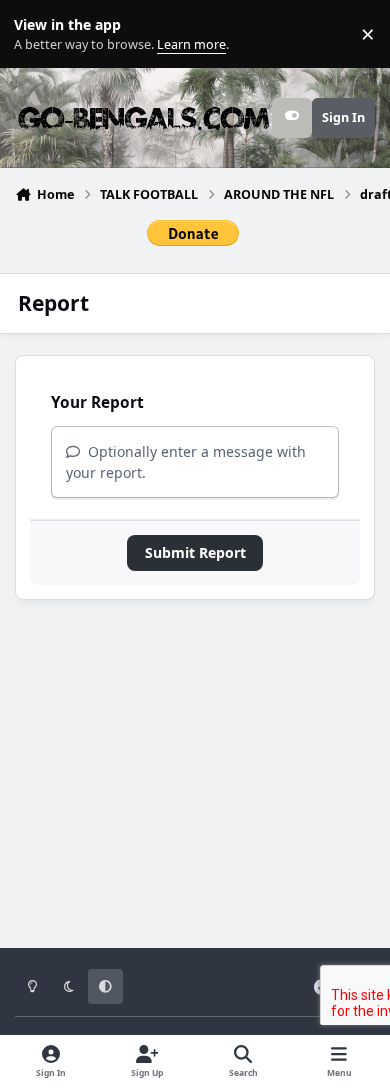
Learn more (38, 34)
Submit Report (195, 552)
